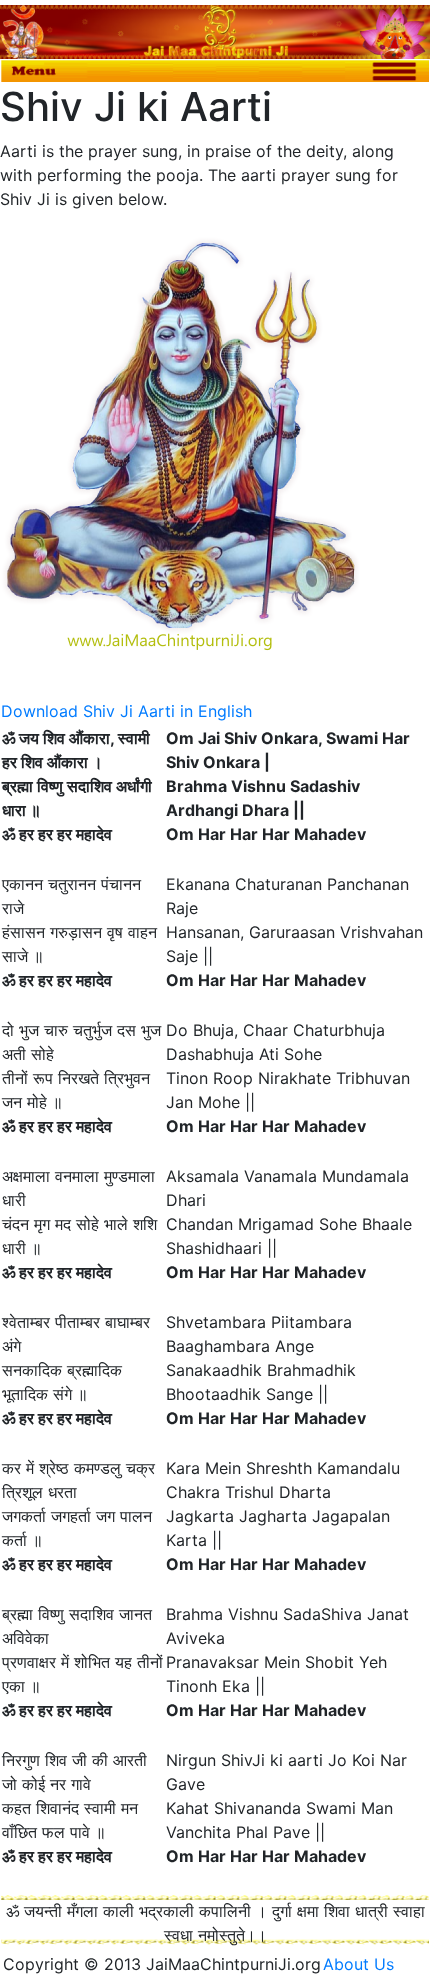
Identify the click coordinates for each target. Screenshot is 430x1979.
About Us (366, 1964)
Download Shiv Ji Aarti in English (126, 711)
